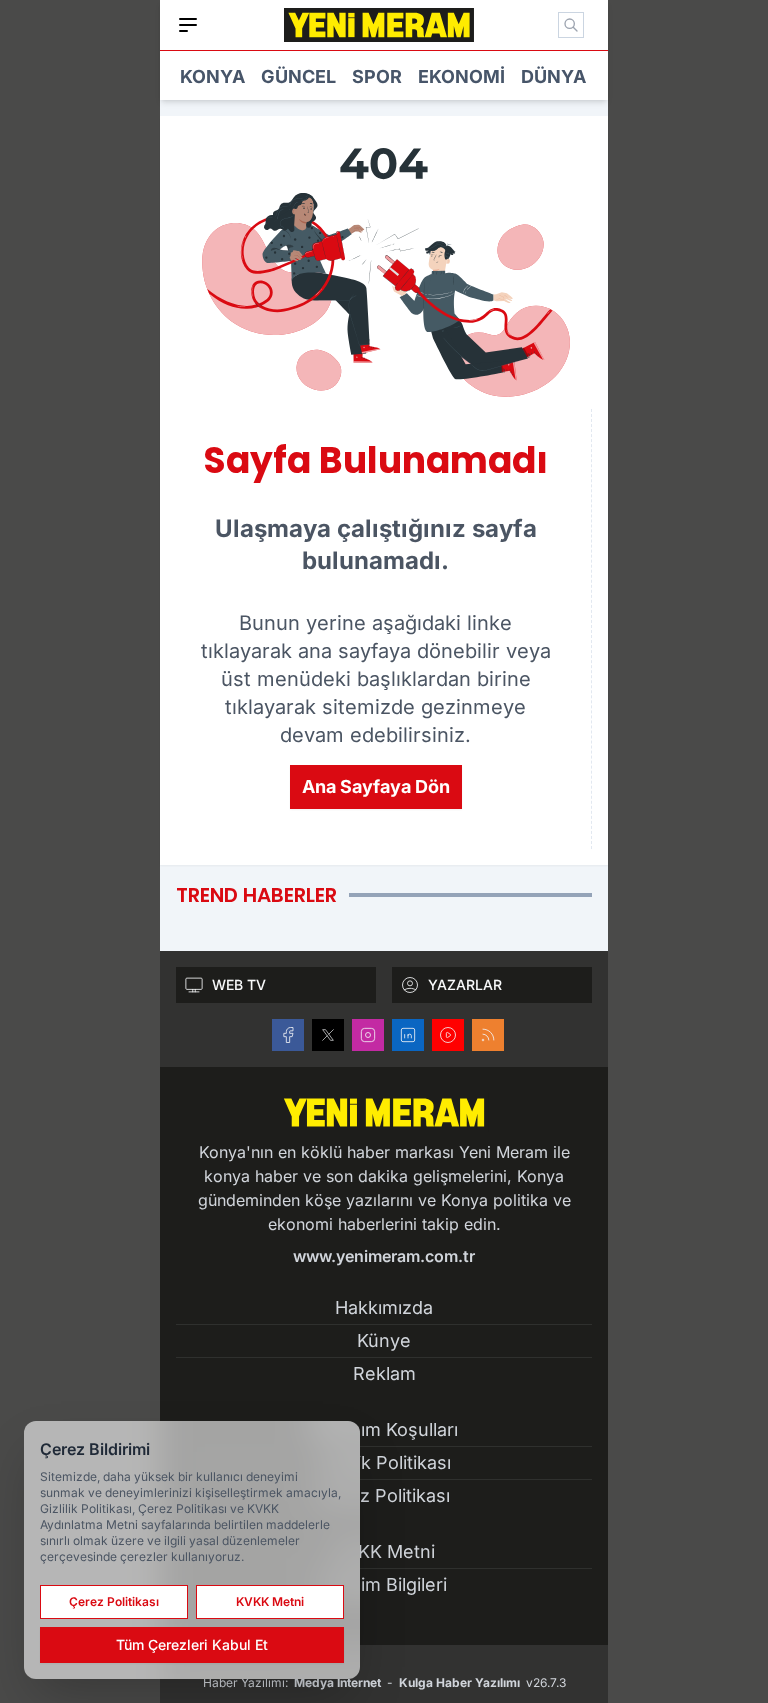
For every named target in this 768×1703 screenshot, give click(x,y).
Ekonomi (461, 76)
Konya (212, 76)
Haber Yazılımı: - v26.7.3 (384, 1682)
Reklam (384, 1373)
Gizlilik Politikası (384, 1462)
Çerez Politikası (384, 1495)
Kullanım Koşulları (384, 1429)
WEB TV (239, 984)
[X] (328, 1035)
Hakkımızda (384, 1307)
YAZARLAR (465, 984)
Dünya (553, 76)
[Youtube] (448, 1035)
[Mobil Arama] (571, 25)
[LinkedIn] (408, 1035)
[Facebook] (288, 1035)
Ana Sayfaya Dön (376, 786)
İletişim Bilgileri (384, 1584)
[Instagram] (368, 1035)
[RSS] (488, 1035)
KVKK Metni (384, 1551)
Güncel (298, 76)
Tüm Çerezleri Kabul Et (192, 1644)
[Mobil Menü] (188, 25)
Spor (377, 76)
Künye (384, 1340)
